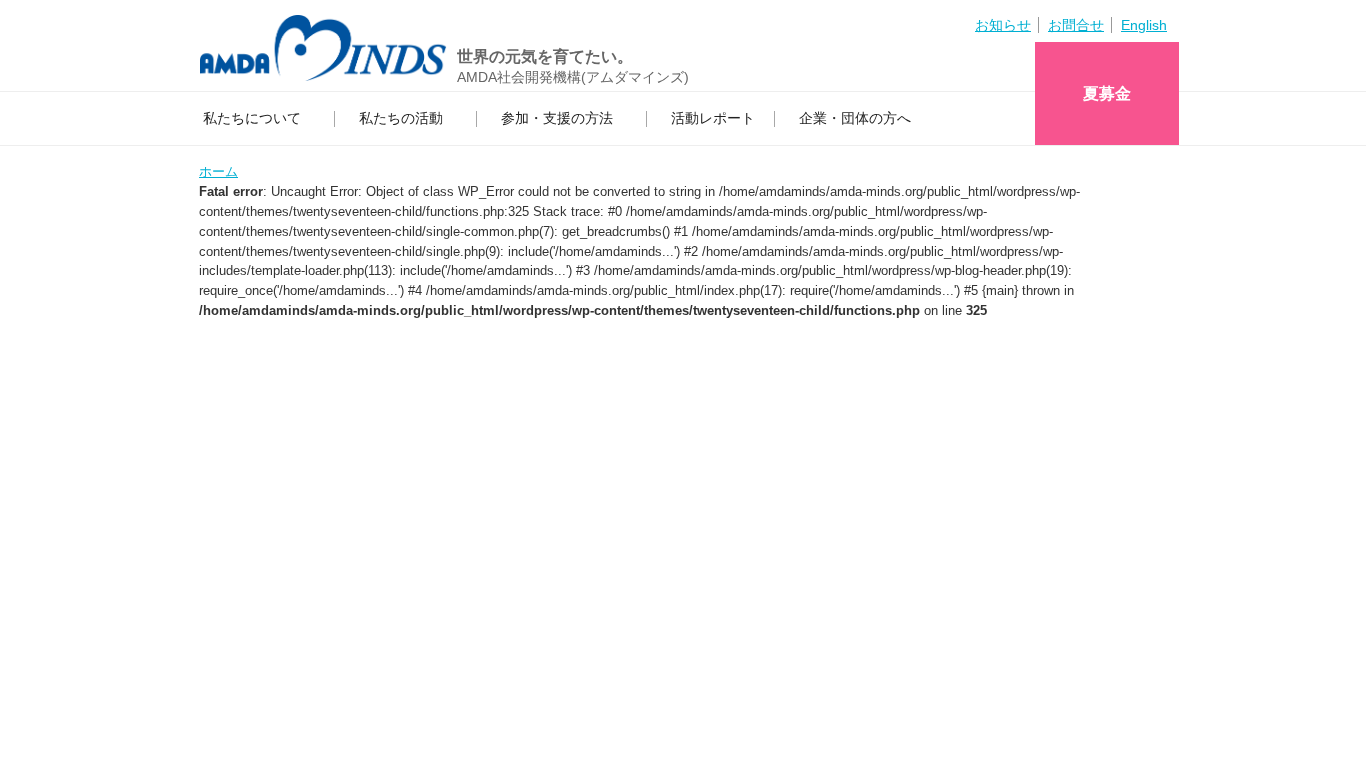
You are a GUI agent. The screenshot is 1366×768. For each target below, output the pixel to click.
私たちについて (252, 118)
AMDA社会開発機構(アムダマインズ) (573, 77)
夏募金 (1107, 93)
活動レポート (713, 118)
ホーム (218, 171)
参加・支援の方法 (557, 118)
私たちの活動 (401, 118)
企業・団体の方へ (855, 118)
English (1144, 25)
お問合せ (1076, 25)
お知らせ (1003, 25)
